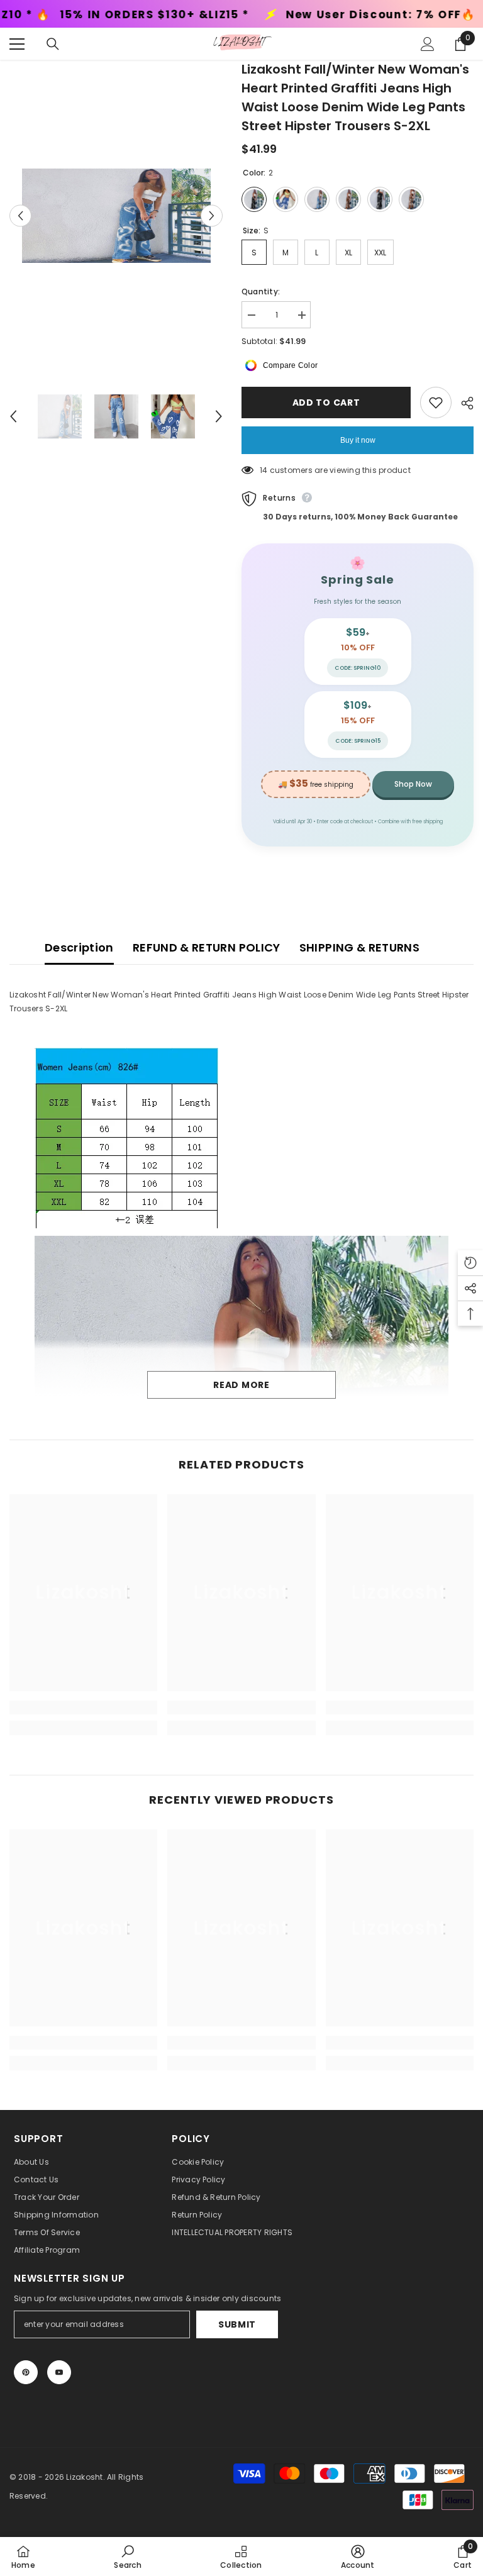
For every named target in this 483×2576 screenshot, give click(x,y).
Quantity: (261, 291)
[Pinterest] (26, 2372)
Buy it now (358, 440)
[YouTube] (59, 2372)
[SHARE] (463, 403)
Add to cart (326, 402)
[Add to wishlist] (436, 402)
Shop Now (413, 784)
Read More (241, 1385)
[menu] (17, 44)
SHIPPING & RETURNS (359, 947)
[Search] (53, 44)
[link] (83, 1707)
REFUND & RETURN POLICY (207, 947)
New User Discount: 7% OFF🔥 (253, 15)
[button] (20, 215)
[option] (116, 216)
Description (79, 947)
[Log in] (428, 44)
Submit (237, 2324)
